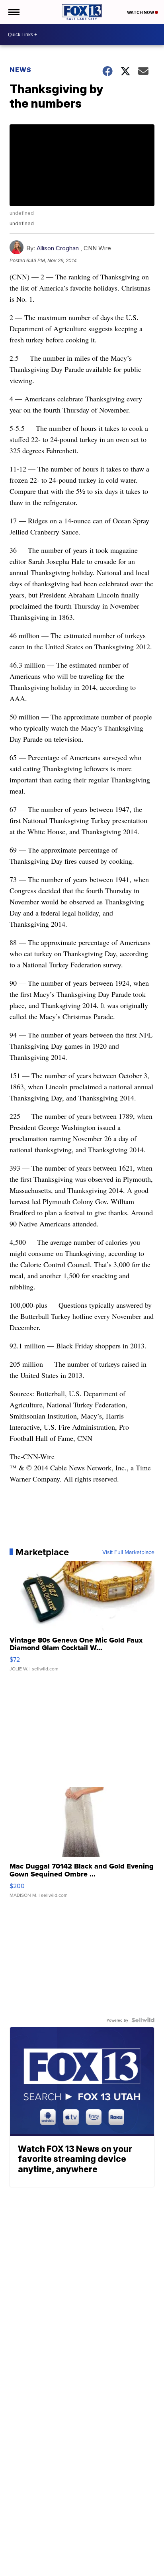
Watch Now (141, 12)
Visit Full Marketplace (128, 1552)
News (20, 70)
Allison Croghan (58, 248)
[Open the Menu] (13, 12)
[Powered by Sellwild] (143, 2020)
